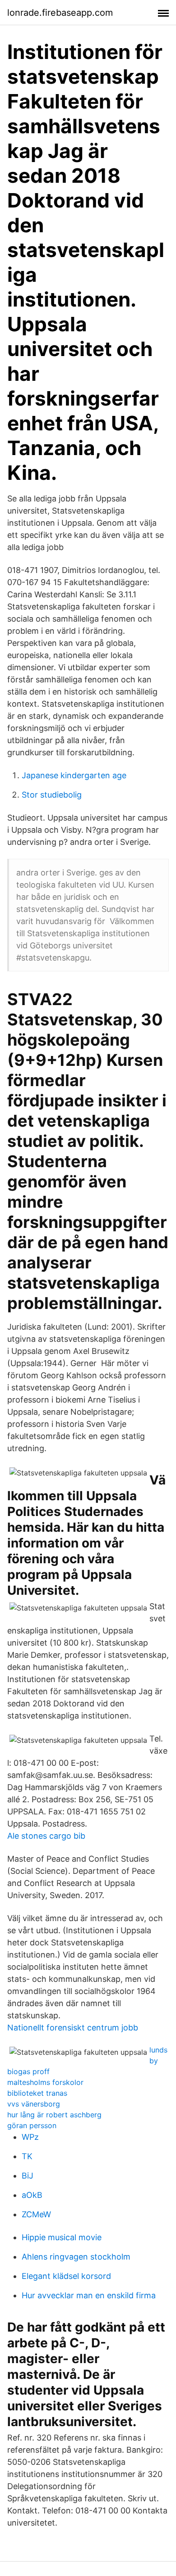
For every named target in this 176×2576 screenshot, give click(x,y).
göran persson (32, 2125)
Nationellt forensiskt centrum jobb (73, 2028)
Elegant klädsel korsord (66, 2276)
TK (27, 2156)
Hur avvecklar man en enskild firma (89, 2295)
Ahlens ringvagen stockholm (76, 2257)
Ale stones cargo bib (46, 1836)
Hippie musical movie (62, 2237)
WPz (30, 2137)
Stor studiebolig (52, 795)
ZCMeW (36, 2214)
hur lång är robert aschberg (54, 2115)
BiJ (28, 2176)
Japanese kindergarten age (74, 775)
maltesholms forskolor (45, 2082)
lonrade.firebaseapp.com (60, 13)
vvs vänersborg (34, 2104)
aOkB (32, 2195)
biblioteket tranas (37, 2093)
